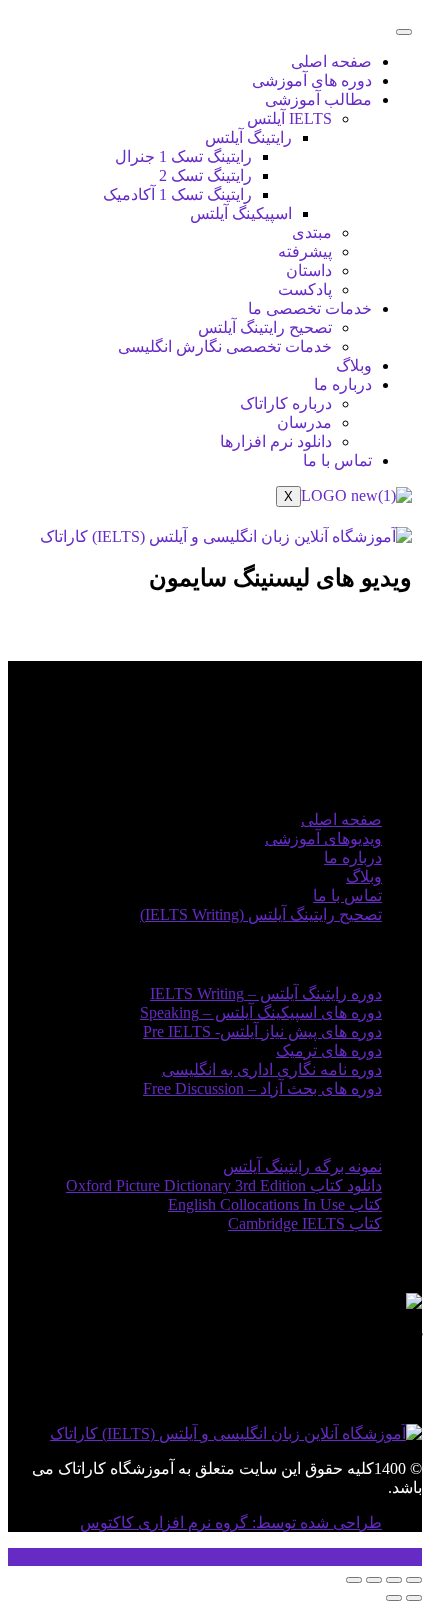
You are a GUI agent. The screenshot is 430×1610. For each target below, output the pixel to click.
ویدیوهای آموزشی (323, 838)
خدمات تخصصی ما (310, 308)
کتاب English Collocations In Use (275, 1204)
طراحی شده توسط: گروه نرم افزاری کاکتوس (231, 1522)
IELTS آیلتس (289, 118)
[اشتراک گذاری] (374, 1580)
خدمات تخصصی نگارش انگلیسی (225, 346)
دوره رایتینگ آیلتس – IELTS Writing (266, 993)
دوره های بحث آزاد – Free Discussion (262, 1088)
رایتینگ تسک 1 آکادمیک (177, 194)
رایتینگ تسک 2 (205, 175)
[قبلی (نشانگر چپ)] (414, 1598)
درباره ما (343, 384)
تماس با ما (337, 460)
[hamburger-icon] (404, 32)
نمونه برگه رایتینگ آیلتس (302, 1166)
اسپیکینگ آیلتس (241, 213)
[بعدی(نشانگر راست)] (394, 1598)
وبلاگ (354, 365)
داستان (309, 270)
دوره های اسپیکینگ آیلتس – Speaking (261, 1012)
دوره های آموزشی (312, 80)
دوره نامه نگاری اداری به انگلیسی (272, 1069)
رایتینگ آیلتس (248, 137)
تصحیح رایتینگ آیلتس (265, 327)
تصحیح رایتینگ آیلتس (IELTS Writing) (261, 914)
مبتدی (312, 232)
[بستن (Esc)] (354, 1580)
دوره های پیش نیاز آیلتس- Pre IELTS (262, 1031)
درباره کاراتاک (286, 403)
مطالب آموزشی (318, 99)
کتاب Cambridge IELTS (305, 1223)
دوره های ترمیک (329, 1050)
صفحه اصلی (331, 61)
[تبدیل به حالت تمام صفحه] (394, 1580)
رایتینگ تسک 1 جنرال (183, 156)
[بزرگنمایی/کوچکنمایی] (414, 1580)
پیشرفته (305, 251)
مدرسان (304, 422)
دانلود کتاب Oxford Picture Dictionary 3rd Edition (224, 1185)
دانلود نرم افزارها (276, 441)
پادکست (305, 289)
